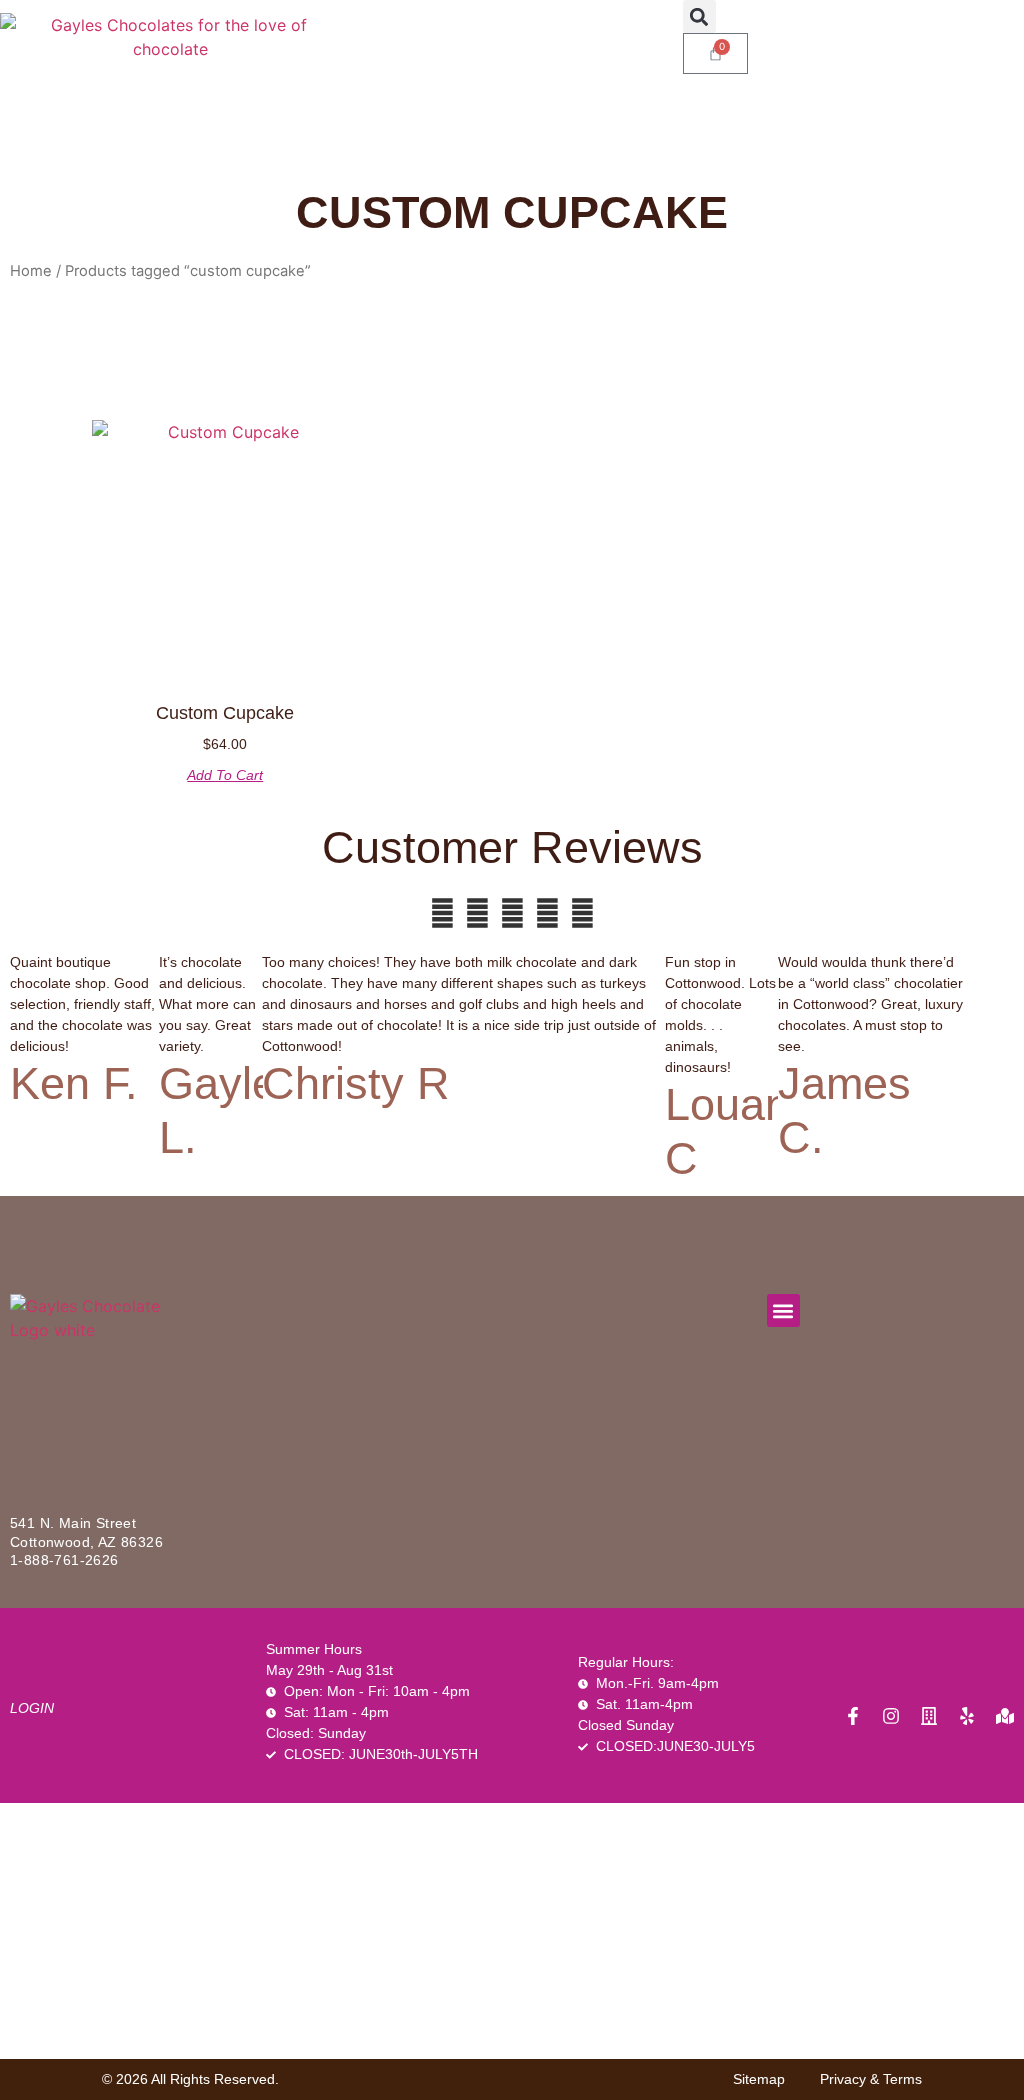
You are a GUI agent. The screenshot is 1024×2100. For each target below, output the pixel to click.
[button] (699, 16)
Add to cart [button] (225, 775)
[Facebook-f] (853, 1716)
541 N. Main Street (73, 1523)
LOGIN (32, 1708)
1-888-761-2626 (64, 1560)
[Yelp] (967, 1716)
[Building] (929, 1716)
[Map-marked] (1005, 1716)
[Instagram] (891, 1716)
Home (31, 271)
